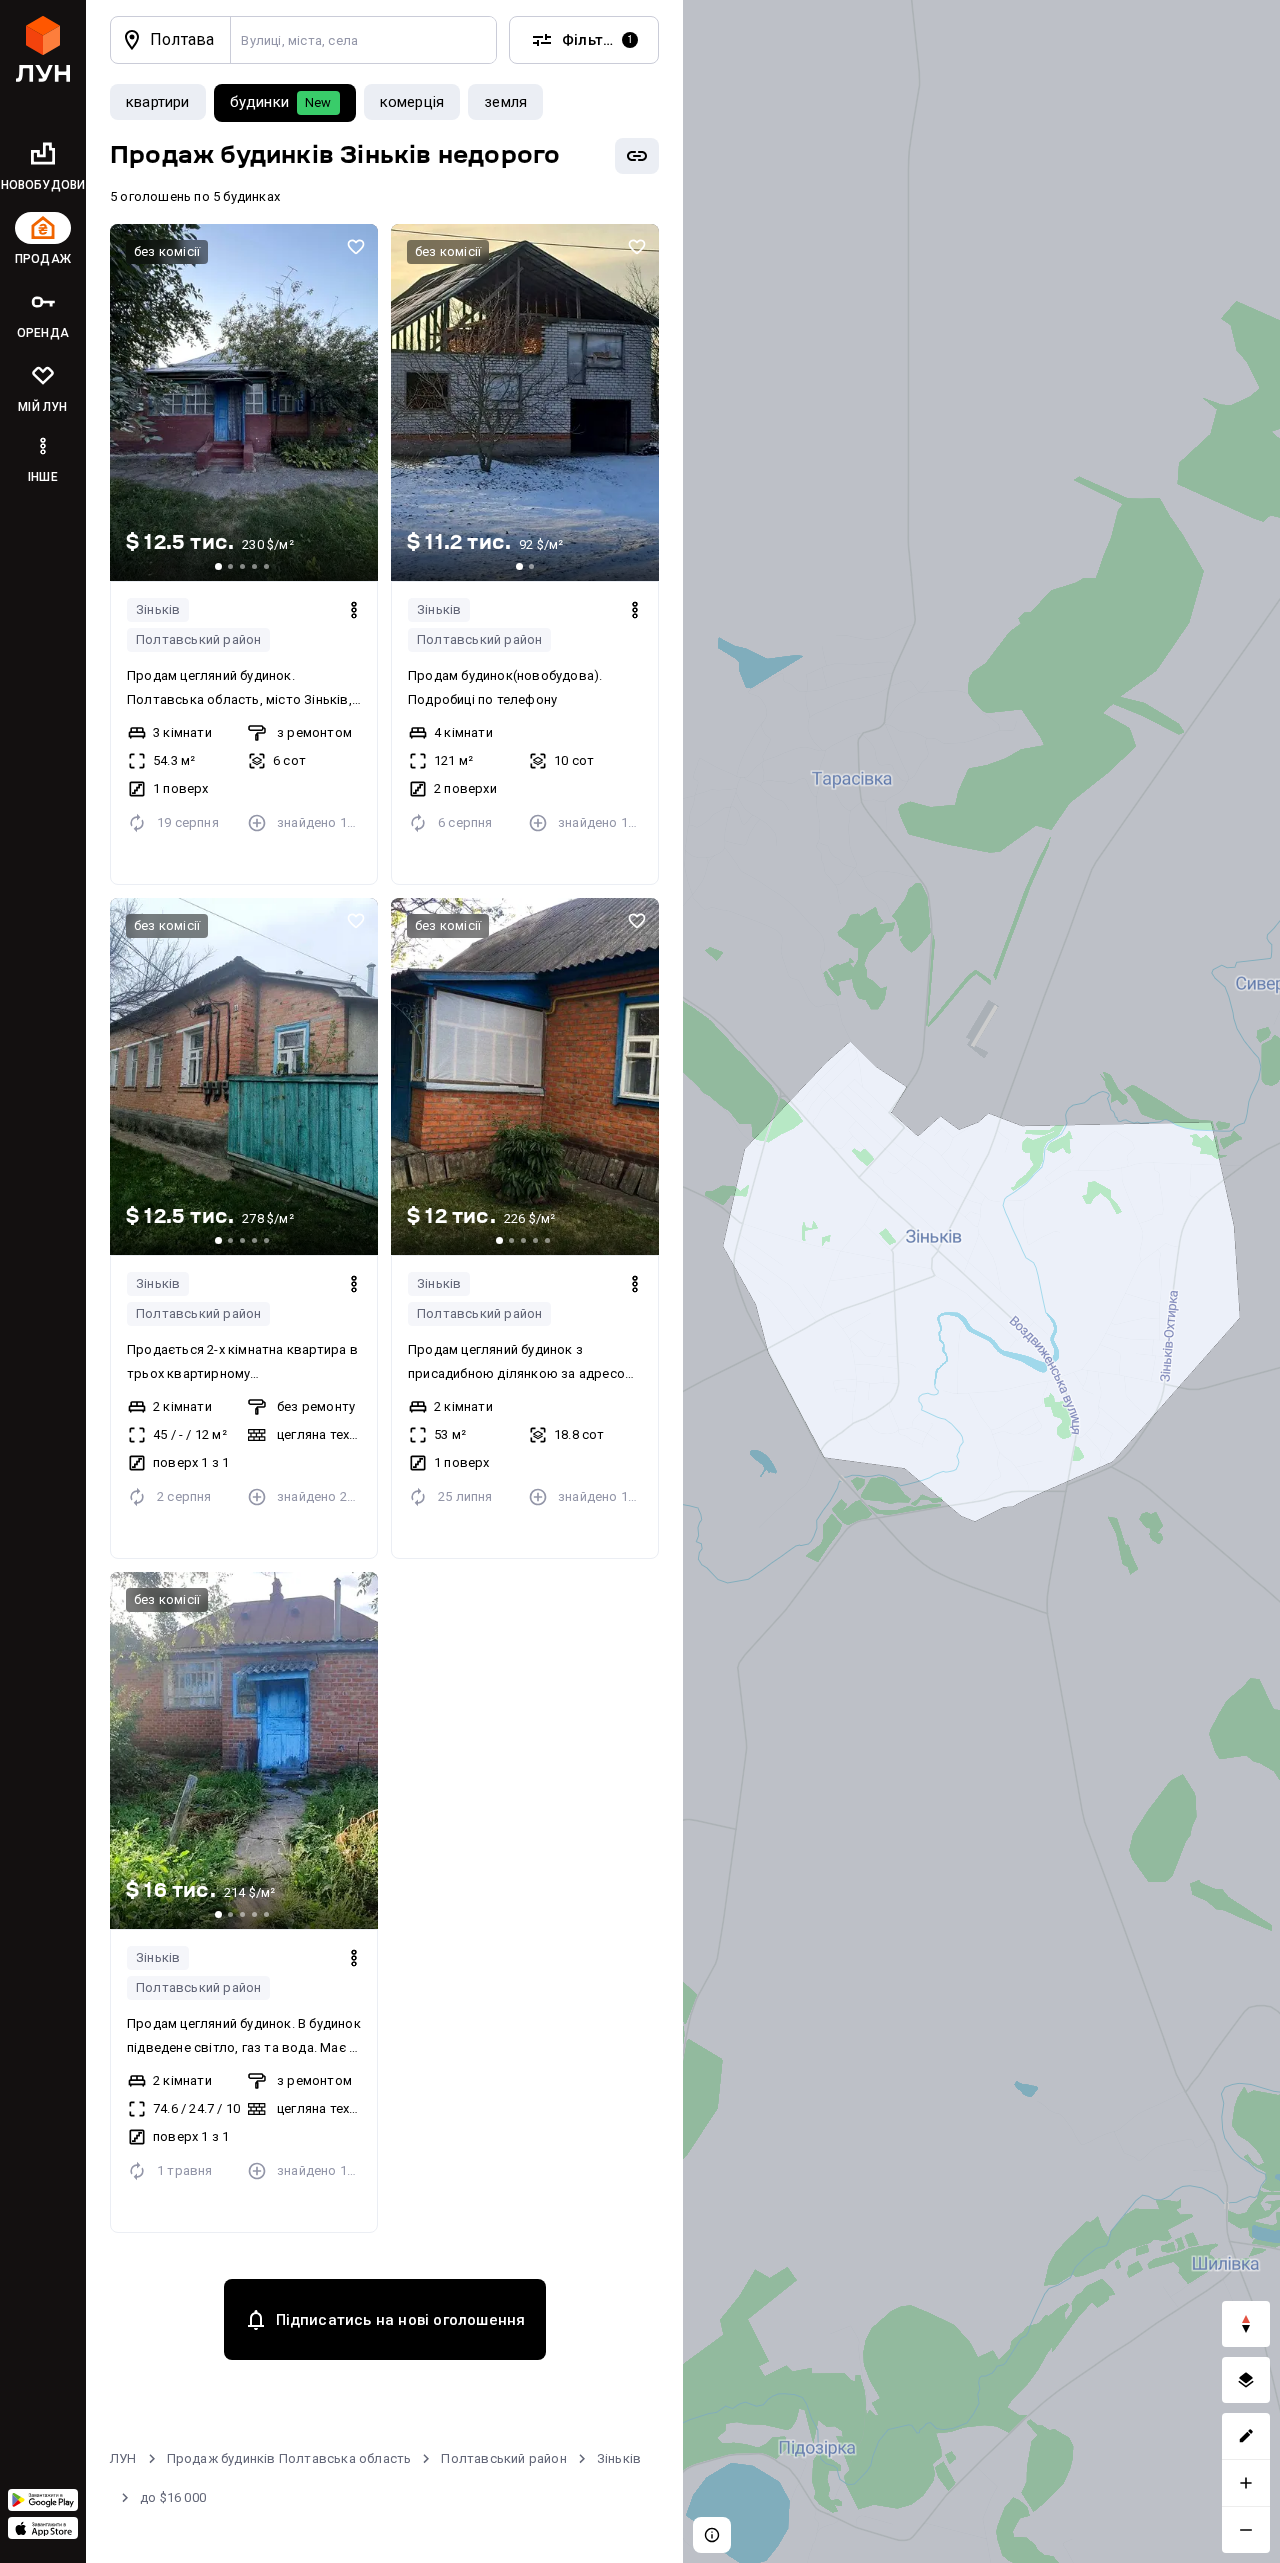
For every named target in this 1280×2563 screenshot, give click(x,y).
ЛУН (123, 2458)
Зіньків (158, 609)
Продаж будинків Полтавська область (289, 2458)
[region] (981, 1281)
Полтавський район (198, 639)
